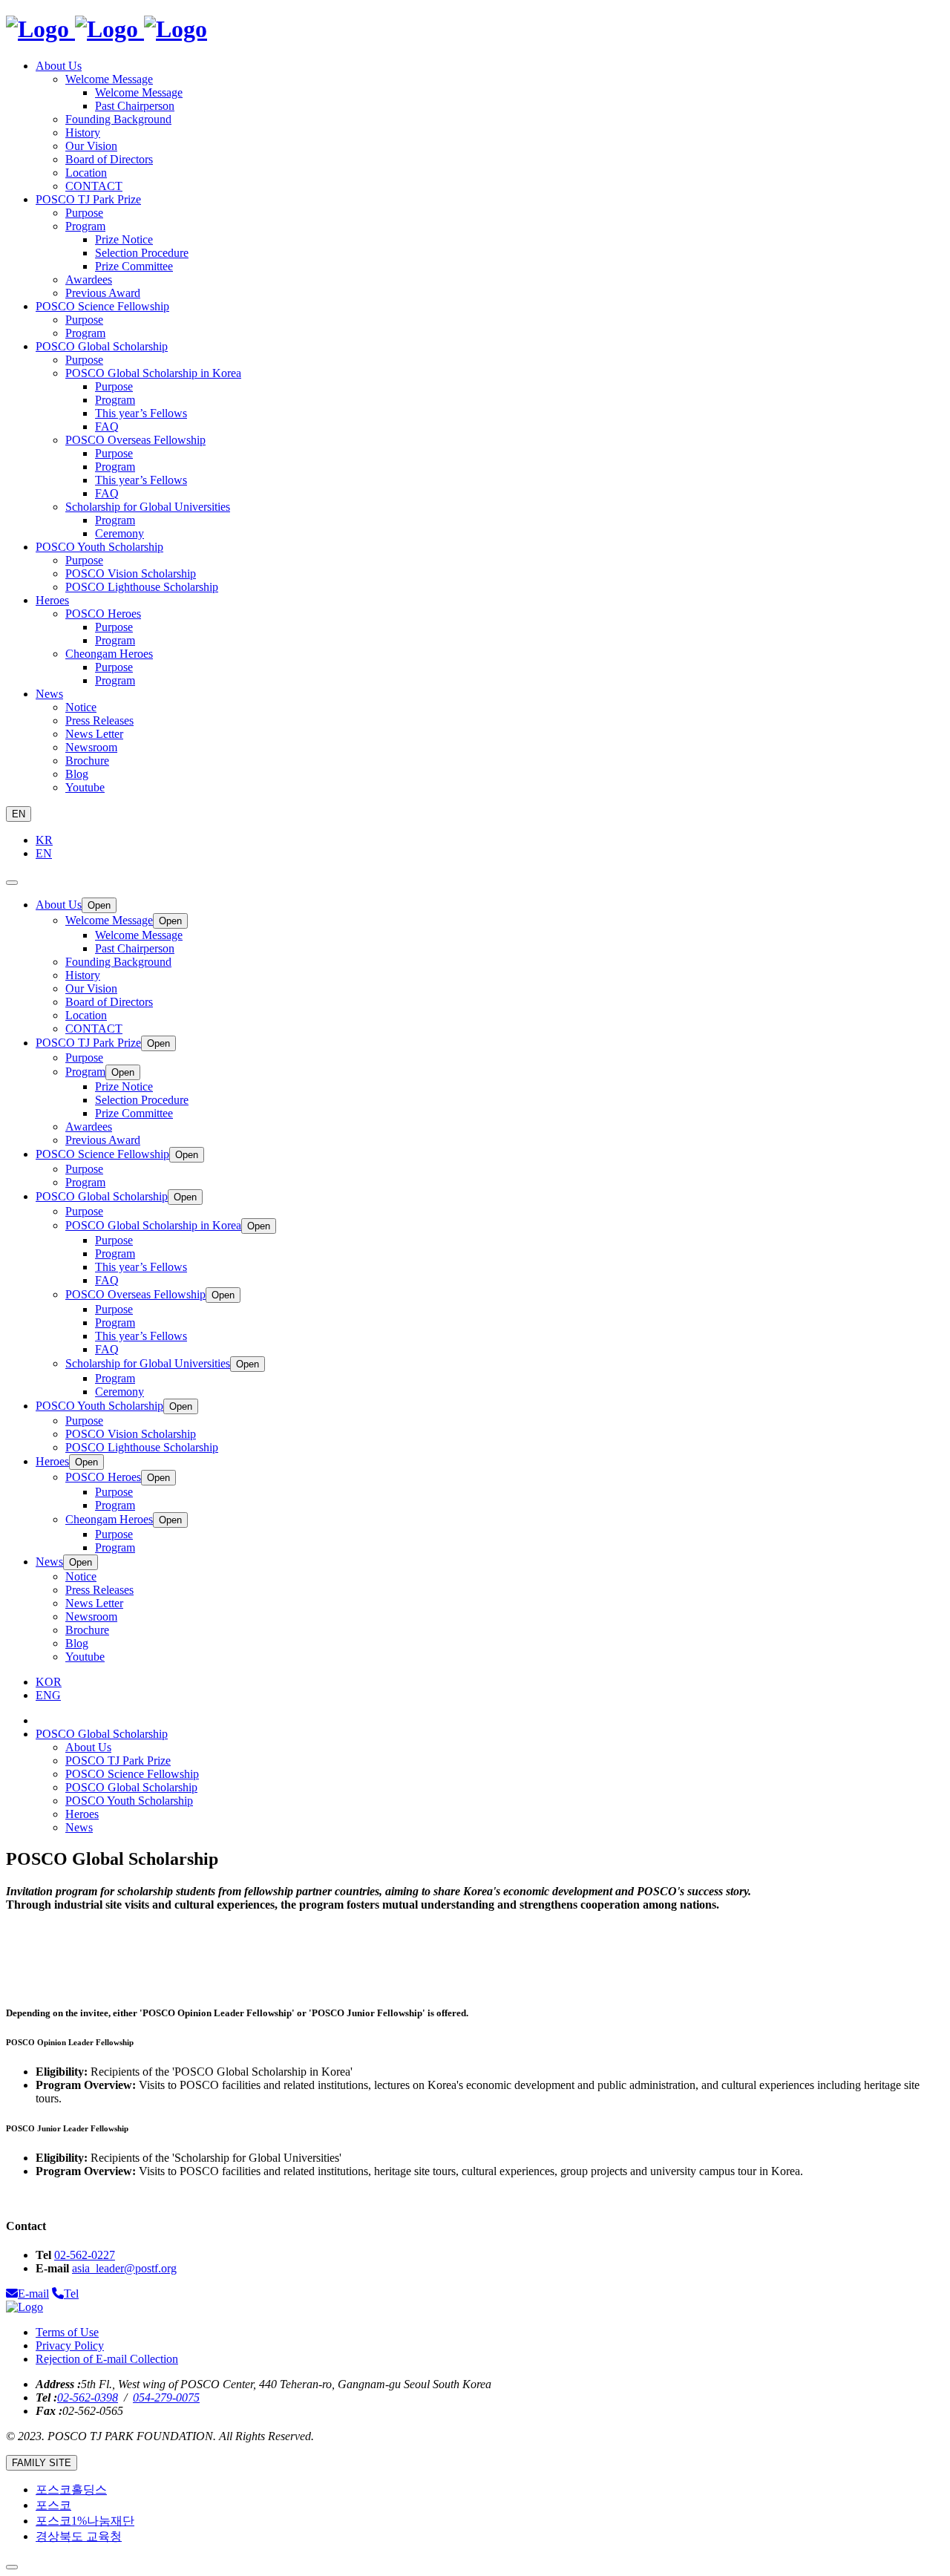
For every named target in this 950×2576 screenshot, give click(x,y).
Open (99, 905)
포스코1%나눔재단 (85, 2521)
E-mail (33, 2294)
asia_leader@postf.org (124, 2268)
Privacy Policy (70, 2345)
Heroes (82, 1814)
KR (44, 840)
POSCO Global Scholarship (131, 1787)
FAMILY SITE (42, 2463)
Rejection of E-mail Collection (107, 2359)
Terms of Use (67, 2332)
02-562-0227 (85, 2255)
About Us (88, 1747)
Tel (71, 2294)
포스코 (53, 2505)
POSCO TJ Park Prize (118, 1761)
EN (19, 814)
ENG (48, 1695)
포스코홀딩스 (71, 2490)
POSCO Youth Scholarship (129, 1801)
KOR (49, 1682)
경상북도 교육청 (79, 2536)
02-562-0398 (88, 2397)
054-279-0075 (166, 2397)
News (79, 1827)
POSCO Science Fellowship (132, 1774)
